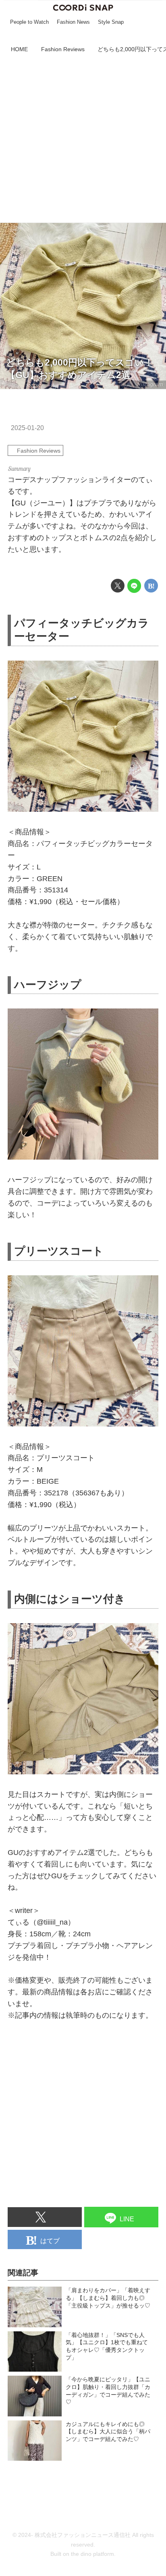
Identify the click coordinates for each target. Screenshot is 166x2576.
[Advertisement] (83, 139)
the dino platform (92, 2554)
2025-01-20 (27, 428)
